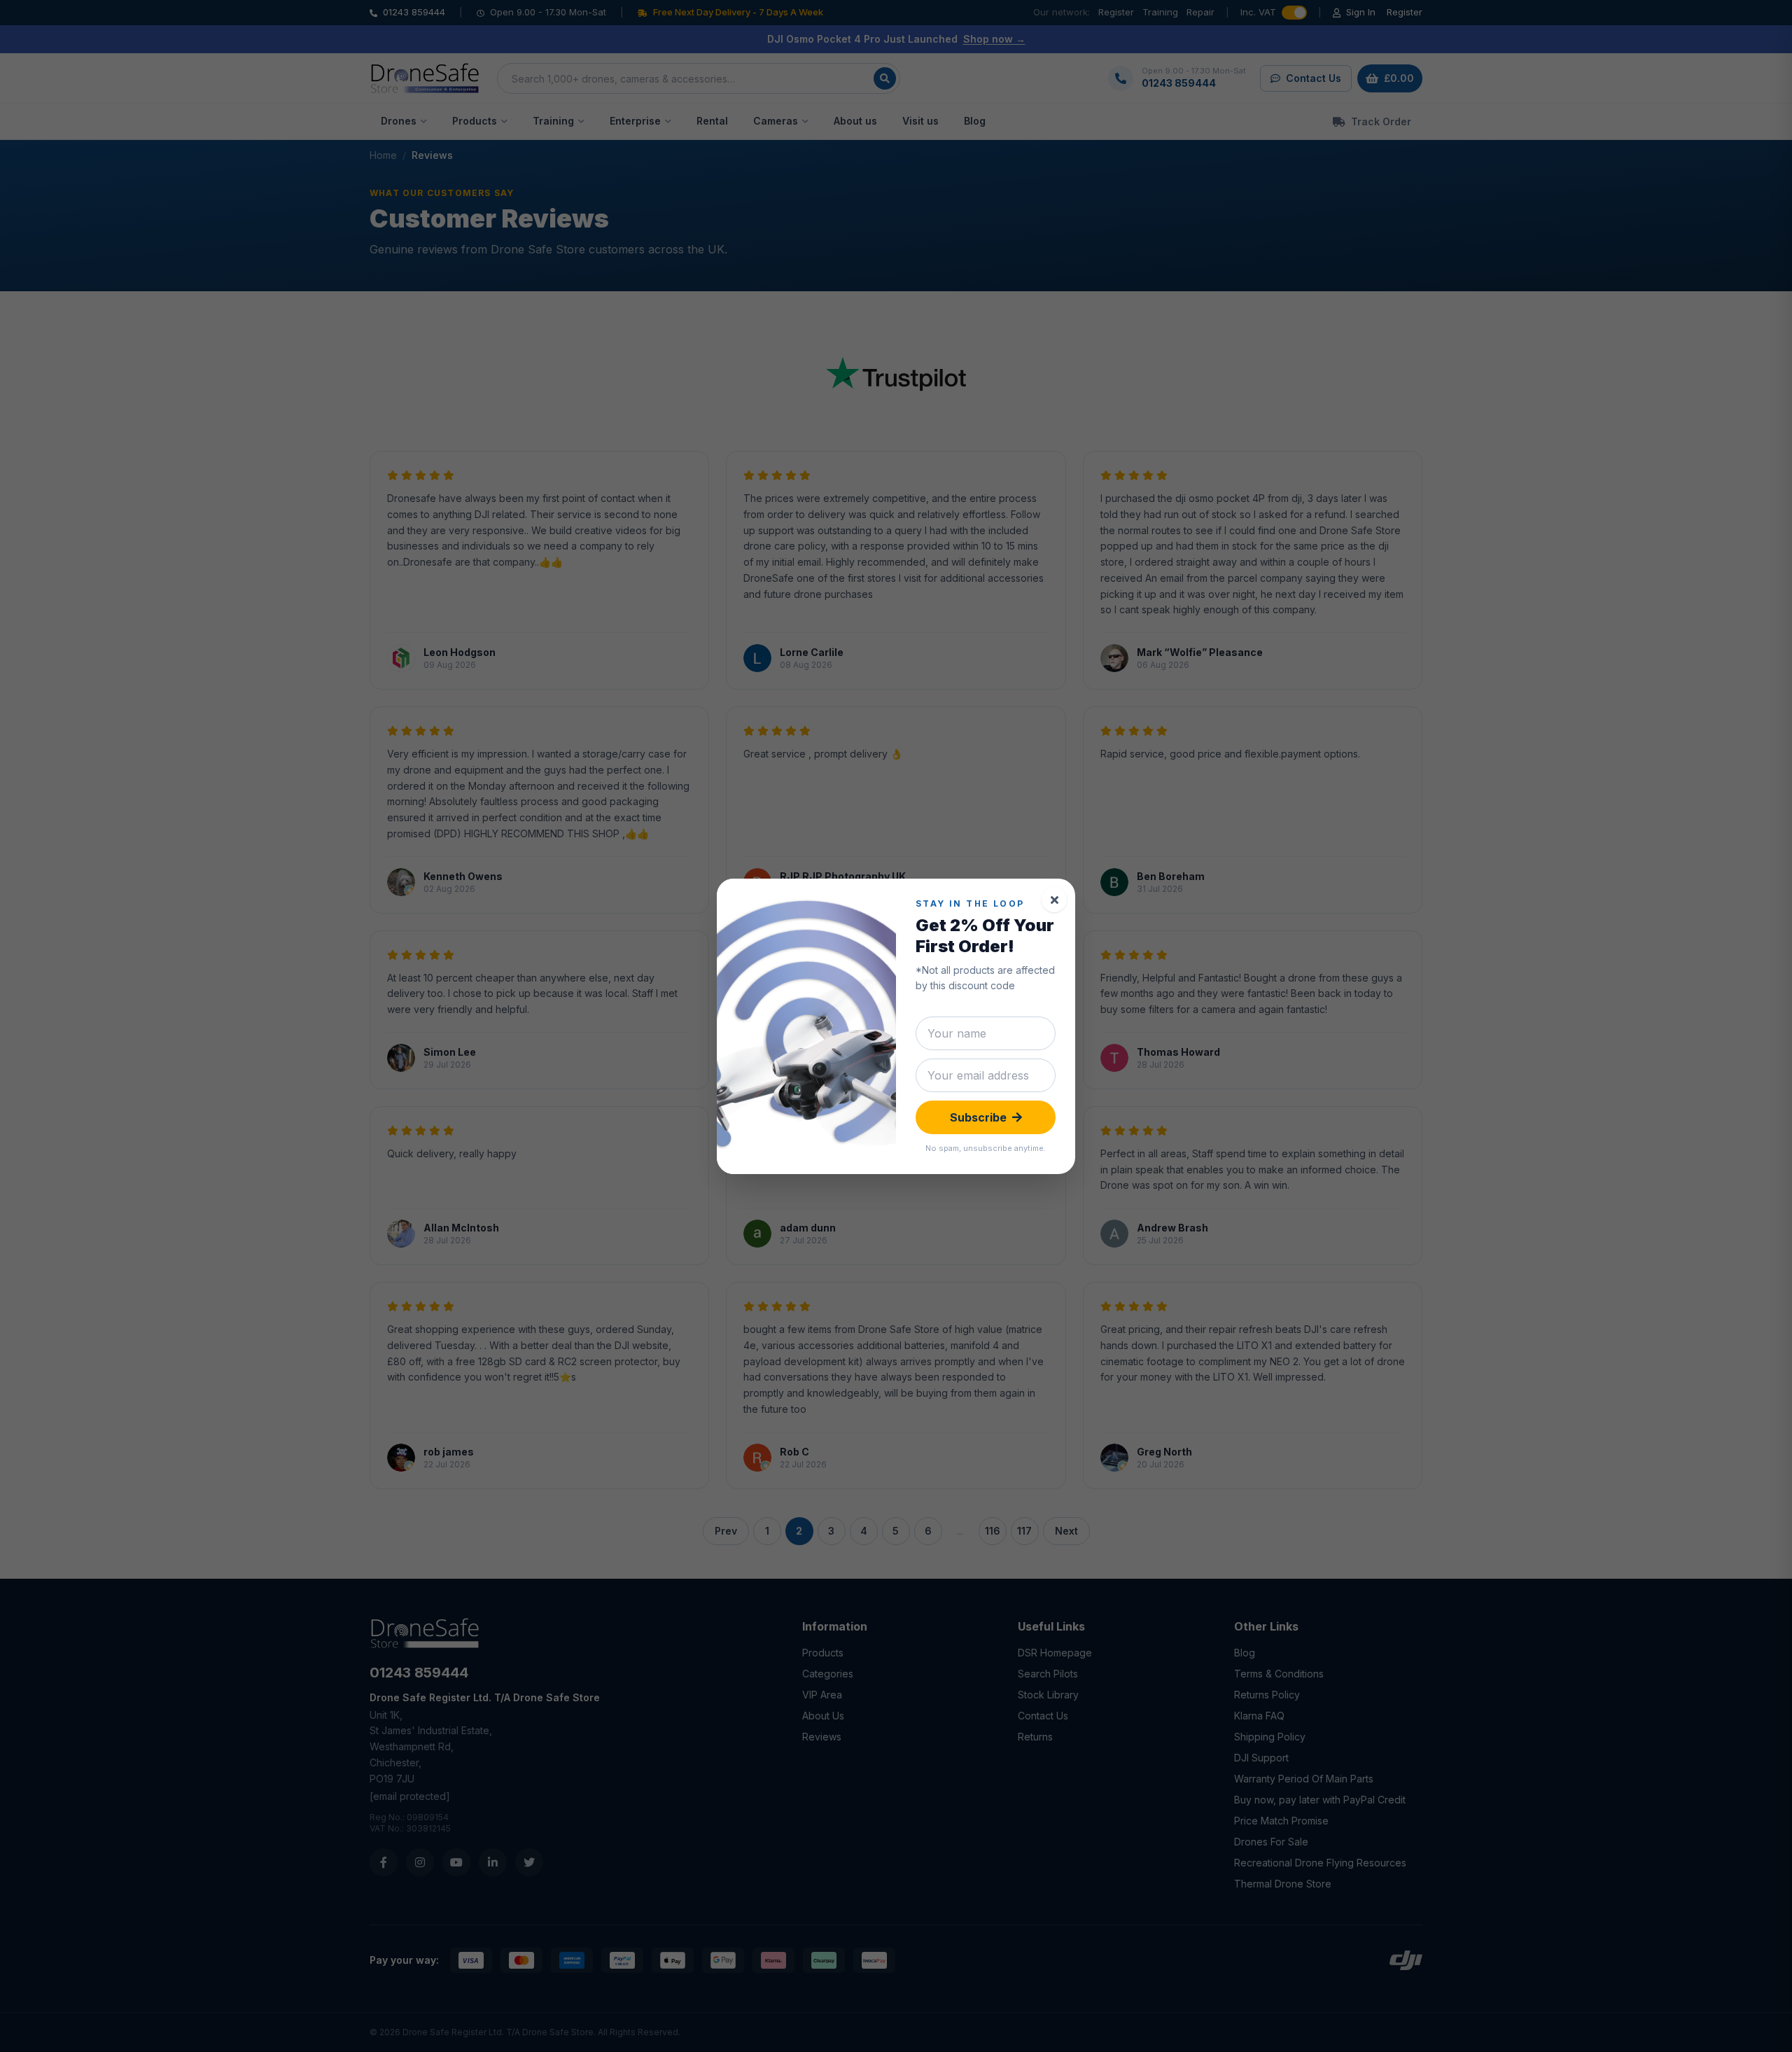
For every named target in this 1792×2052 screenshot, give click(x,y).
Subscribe (978, 1117)
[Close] (1054, 900)
